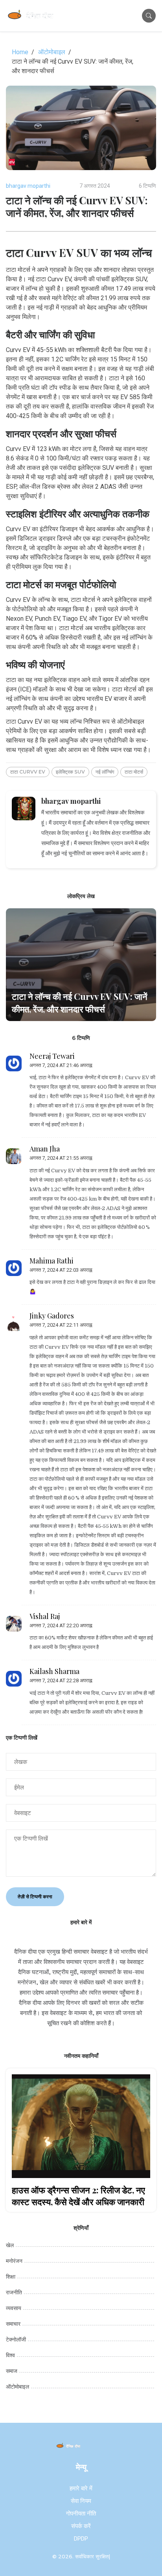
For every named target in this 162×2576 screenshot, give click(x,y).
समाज (12, 2371)
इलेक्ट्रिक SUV (70, 772)
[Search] (149, 16)
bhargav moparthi (28, 186)
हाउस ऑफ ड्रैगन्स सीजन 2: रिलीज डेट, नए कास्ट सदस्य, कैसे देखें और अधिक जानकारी (78, 2196)
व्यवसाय (14, 2308)
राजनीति (14, 2292)
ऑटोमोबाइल (52, 52)
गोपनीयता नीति (81, 2514)
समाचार (13, 2324)
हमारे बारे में (81, 2488)
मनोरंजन (14, 2261)
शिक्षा (11, 2277)
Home (20, 52)
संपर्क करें (81, 2526)
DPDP (81, 2539)
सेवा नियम (81, 2501)
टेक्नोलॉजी (16, 2339)
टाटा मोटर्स (134, 772)
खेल (10, 2245)
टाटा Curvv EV (28, 772)
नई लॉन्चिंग (105, 772)
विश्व (10, 2355)
